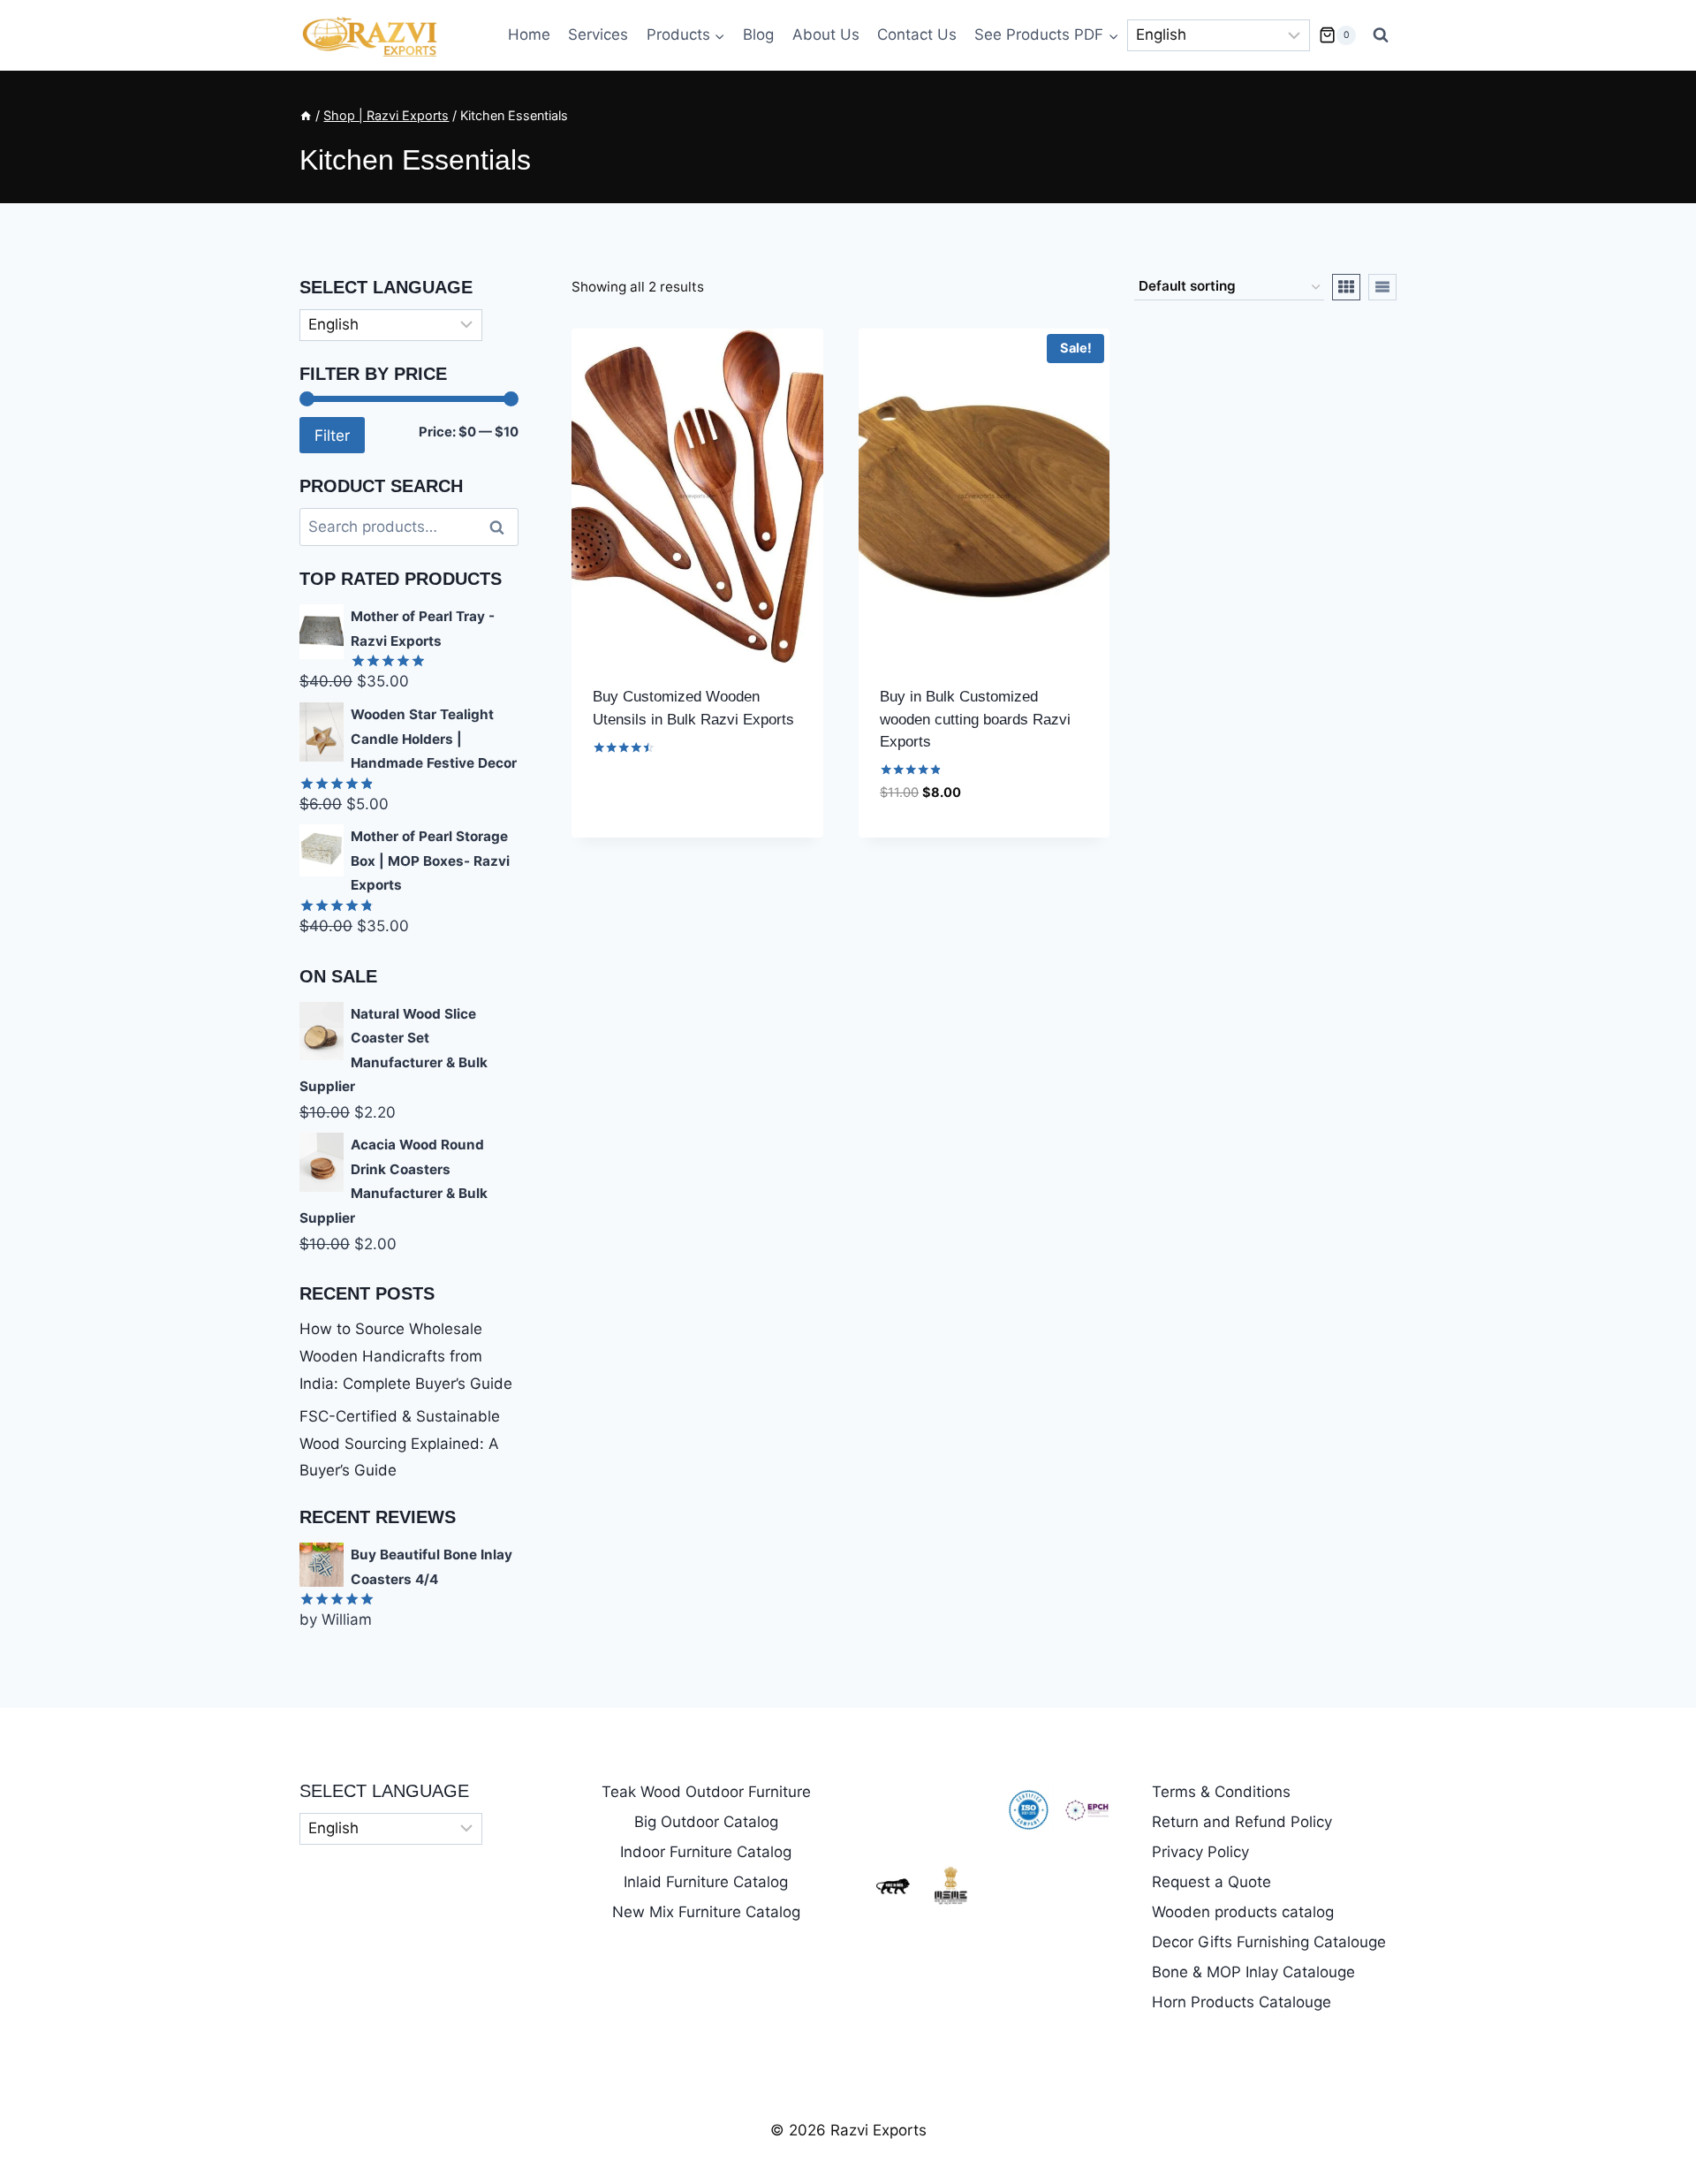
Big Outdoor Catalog (706, 1822)
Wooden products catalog (1243, 1912)
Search (502, 527)
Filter (332, 435)
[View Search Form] (1381, 35)
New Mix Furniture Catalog (706, 1912)
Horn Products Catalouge (1242, 2002)
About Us (826, 34)
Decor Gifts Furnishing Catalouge (1269, 1942)
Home (529, 34)
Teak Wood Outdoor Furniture (706, 1792)
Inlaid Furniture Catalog (706, 1882)
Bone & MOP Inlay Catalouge (1253, 1972)
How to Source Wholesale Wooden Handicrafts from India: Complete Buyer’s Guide (406, 1356)
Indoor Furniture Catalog (706, 1852)
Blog (758, 34)
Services (598, 34)
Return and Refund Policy (1242, 1822)
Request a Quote (1211, 1882)
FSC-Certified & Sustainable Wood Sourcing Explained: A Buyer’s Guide (400, 1443)
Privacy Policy (1200, 1852)
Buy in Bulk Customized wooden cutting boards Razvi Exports (975, 719)
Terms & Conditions (1221, 1792)
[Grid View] (1346, 287)
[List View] (1382, 287)
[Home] (306, 115)
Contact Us (917, 34)
